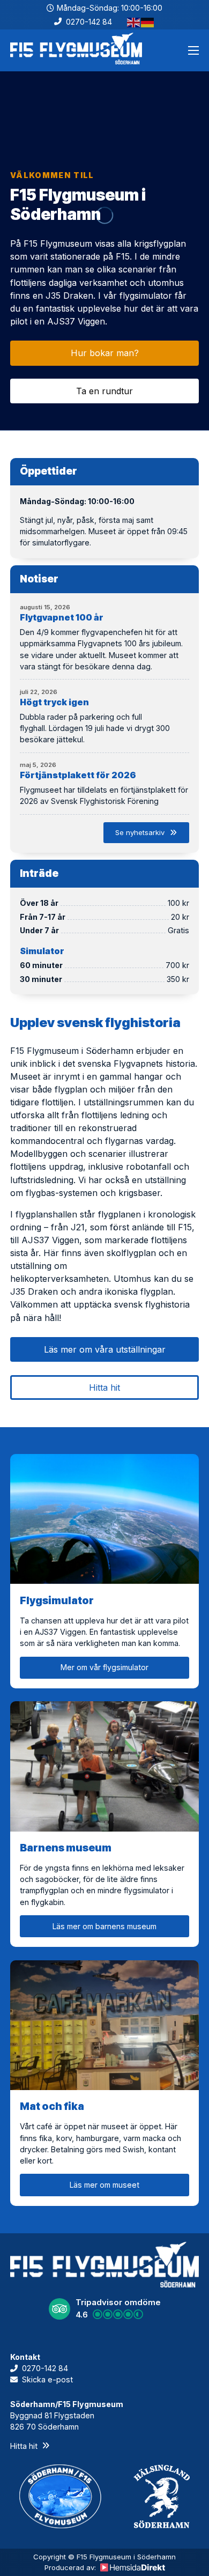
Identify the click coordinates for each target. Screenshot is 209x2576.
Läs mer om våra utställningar (105, 1349)
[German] (148, 22)
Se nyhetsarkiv (140, 832)
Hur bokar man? (105, 353)
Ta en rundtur (104, 391)
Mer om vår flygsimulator (104, 1667)
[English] (134, 22)
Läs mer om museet (104, 2185)
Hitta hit (104, 1387)
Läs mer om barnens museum (104, 1926)
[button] (105, 2309)
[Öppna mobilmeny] (193, 50)
